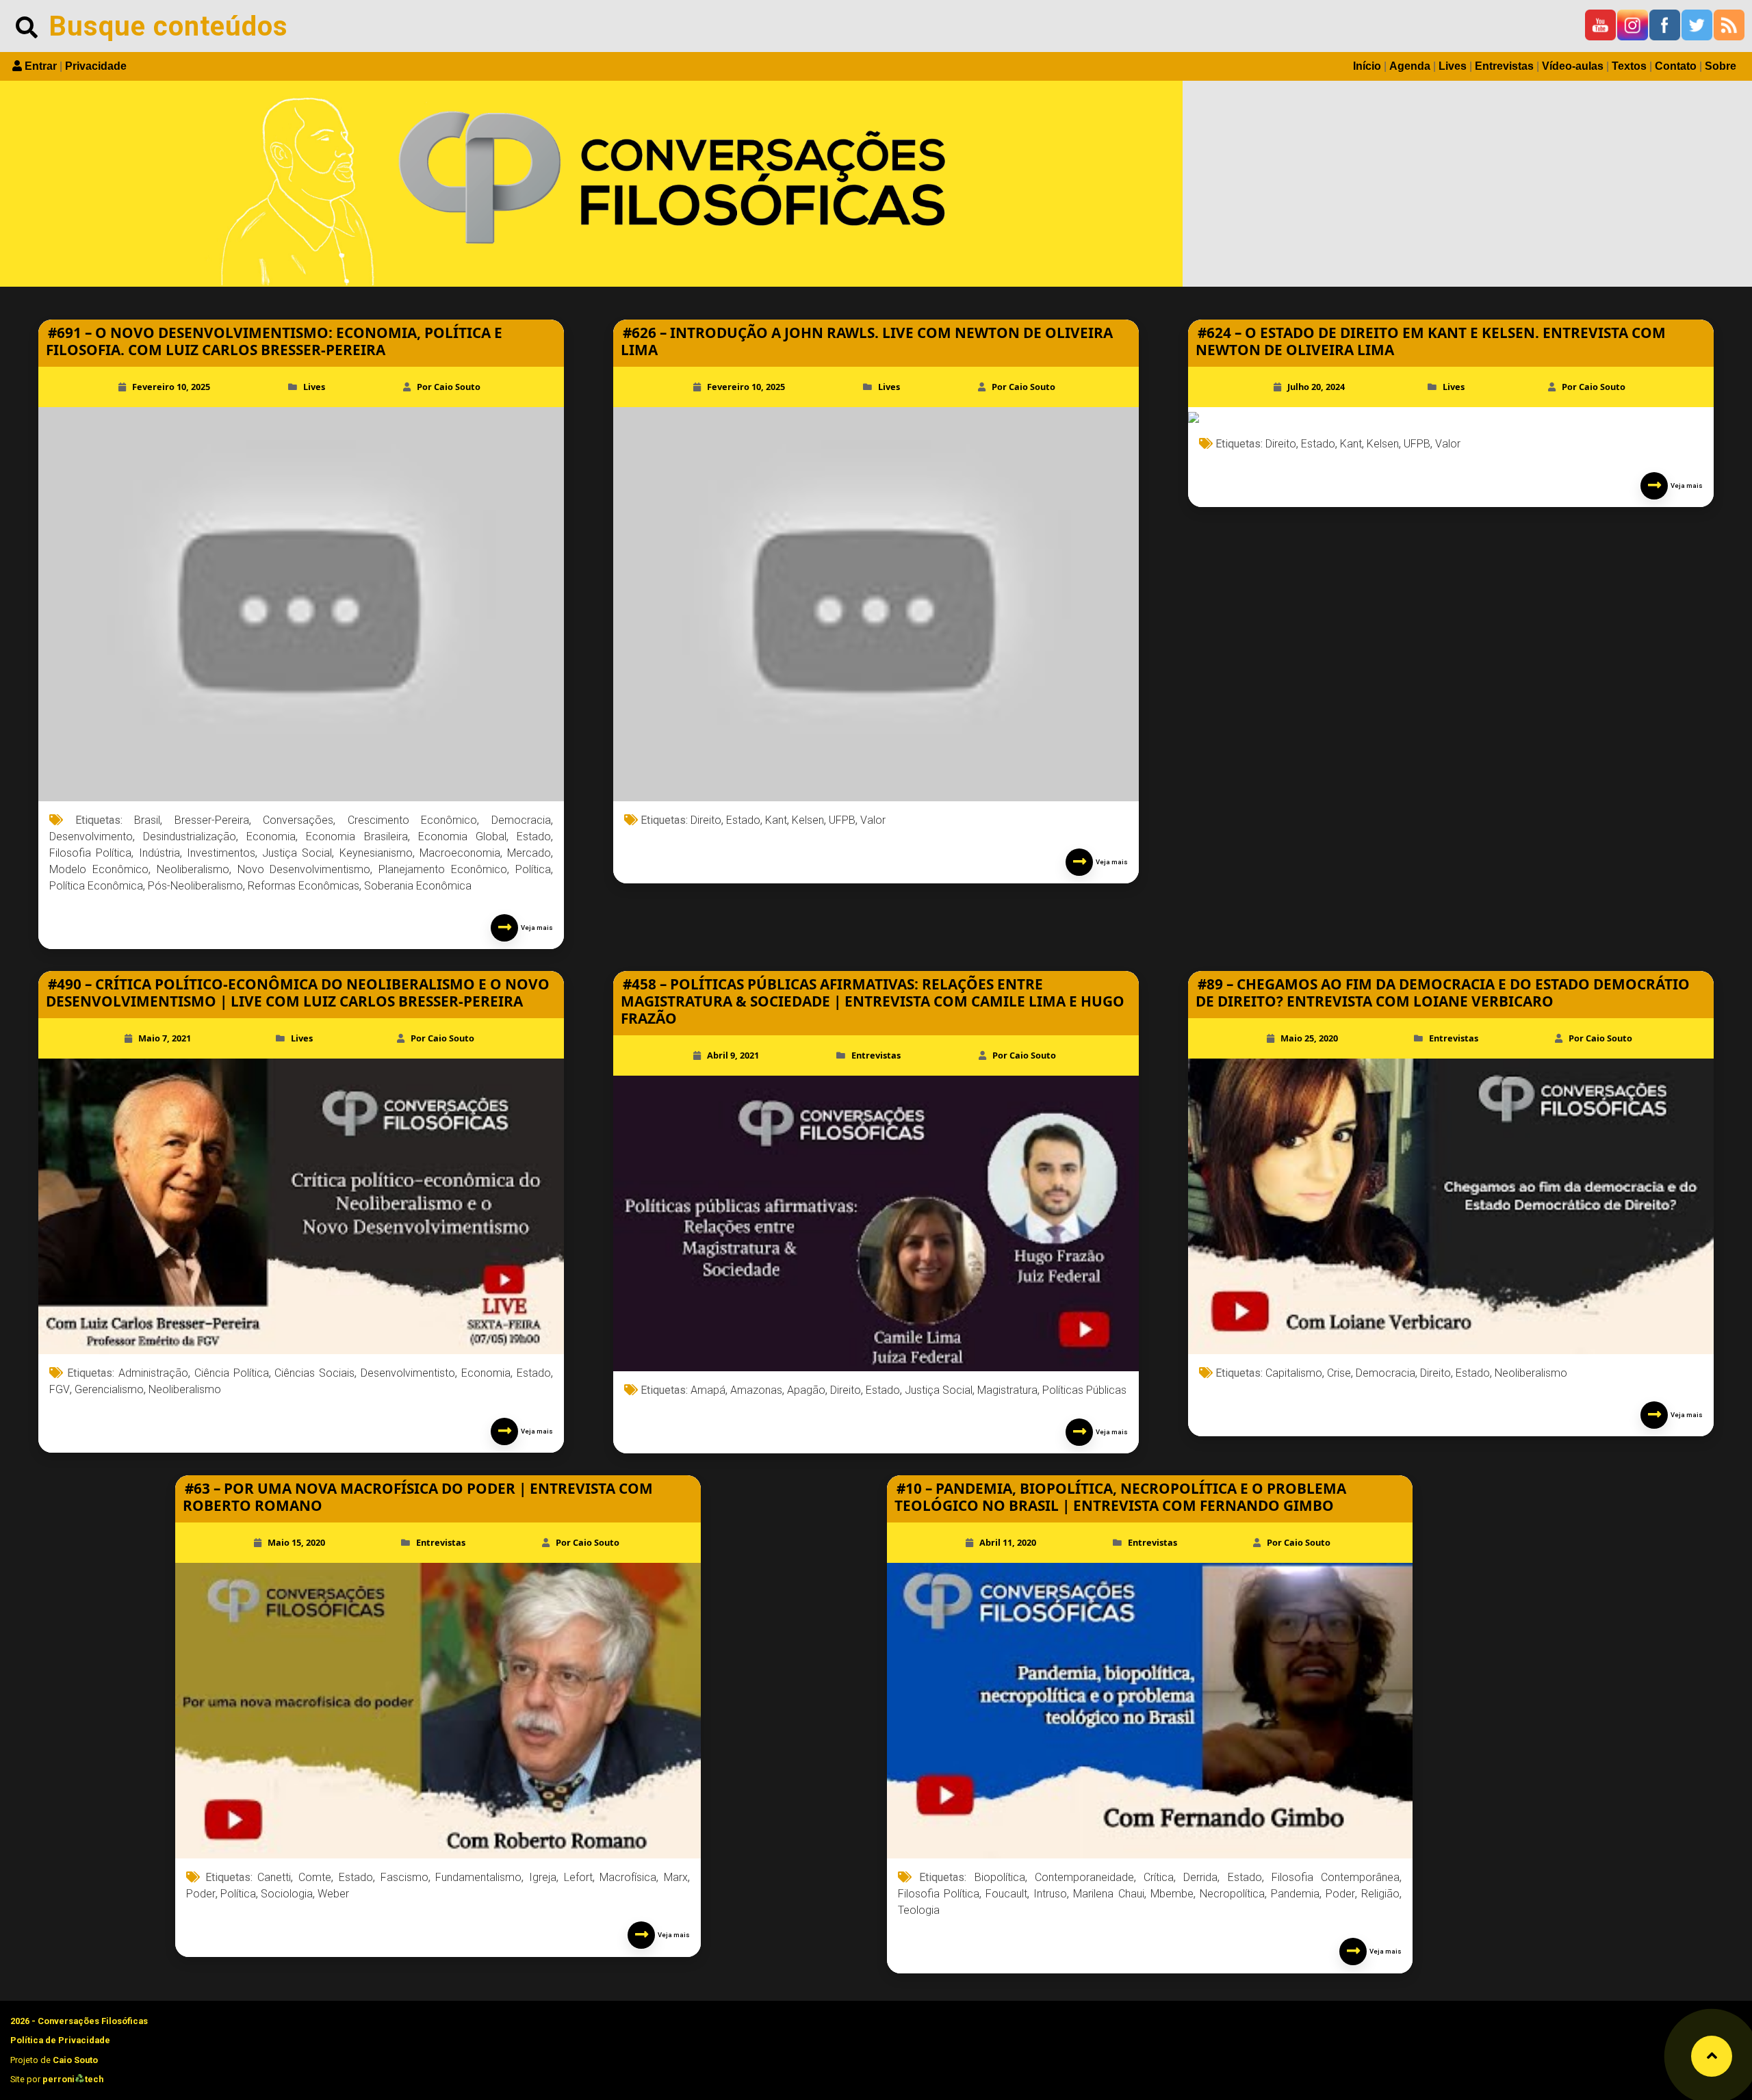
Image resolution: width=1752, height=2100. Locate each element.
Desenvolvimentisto (408, 1373)
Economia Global (462, 837)
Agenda (1410, 66)
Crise (1339, 1373)
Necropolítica (1232, 1894)
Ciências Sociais (314, 1373)
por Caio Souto (449, 387)
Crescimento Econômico (413, 820)
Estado (534, 837)
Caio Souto (75, 2060)
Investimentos (221, 853)
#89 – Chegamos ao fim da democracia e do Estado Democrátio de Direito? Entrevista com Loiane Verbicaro (1443, 993)
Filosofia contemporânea (1336, 1877)
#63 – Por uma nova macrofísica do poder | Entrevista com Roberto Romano (418, 1497)
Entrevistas (1504, 66)
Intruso (1050, 1894)
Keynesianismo (376, 853)
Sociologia (287, 1894)
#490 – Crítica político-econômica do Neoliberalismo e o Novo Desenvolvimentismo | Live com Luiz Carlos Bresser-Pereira (298, 993)
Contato (1676, 66)
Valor (873, 820)
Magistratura (1007, 1390)
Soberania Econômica (418, 886)
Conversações (298, 820)
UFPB (842, 820)
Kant (776, 820)
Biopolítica (1000, 1877)
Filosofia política (90, 853)
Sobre (1721, 66)
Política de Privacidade (60, 2040)
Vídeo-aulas (1573, 66)
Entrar (41, 66)
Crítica (1159, 1877)
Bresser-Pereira (212, 820)
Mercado (529, 853)
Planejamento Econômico (443, 869)
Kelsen (808, 820)
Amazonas (756, 1390)
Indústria (159, 853)
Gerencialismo (109, 1389)
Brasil (147, 820)
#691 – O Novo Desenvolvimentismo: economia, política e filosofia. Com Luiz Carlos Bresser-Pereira (274, 341)
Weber (333, 1894)
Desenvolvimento (91, 837)
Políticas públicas (1084, 1390)
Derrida (1200, 1877)
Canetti (274, 1877)
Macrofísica (628, 1877)
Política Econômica (96, 886)
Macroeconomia (460, 853)
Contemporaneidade (1084, 1877)
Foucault (1006, 1894)
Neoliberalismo (193, 869)
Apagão (806, 1390)
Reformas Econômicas (304, 886)
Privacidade (96, 66)
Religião (1380, 1894)
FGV (60, 1389)
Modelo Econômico (99, 869)
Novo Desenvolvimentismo (304, 869)
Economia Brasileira (357, 837)
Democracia (521, 820)
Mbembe (1172, 1894)
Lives (1453, 66)
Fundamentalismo (478, 1877)
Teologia (919, 1910)
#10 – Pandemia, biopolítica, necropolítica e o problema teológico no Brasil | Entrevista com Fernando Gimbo (1120, 1497)
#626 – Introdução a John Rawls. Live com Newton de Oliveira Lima (867, 341)
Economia (271, 837)
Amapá (708, 1390)
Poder (201, 1894)
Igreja (543, 1877)
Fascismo (404, 1877)
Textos (1629, 66)
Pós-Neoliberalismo (195, 886)
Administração (153, 1373)
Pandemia (1295, 1894)
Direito (706, 820)
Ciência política (232, 1373)
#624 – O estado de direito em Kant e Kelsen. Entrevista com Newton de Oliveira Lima (1431, 341)
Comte (315, 1877)
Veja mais (536, 928)
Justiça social (297, 853)
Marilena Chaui (1108, 1894)
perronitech (73, 2079)
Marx (676, 1877)
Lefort (578, 1877)
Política (533, 869)
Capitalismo (1294, 1373)
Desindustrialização (190, 837)
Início (1367, 66)
